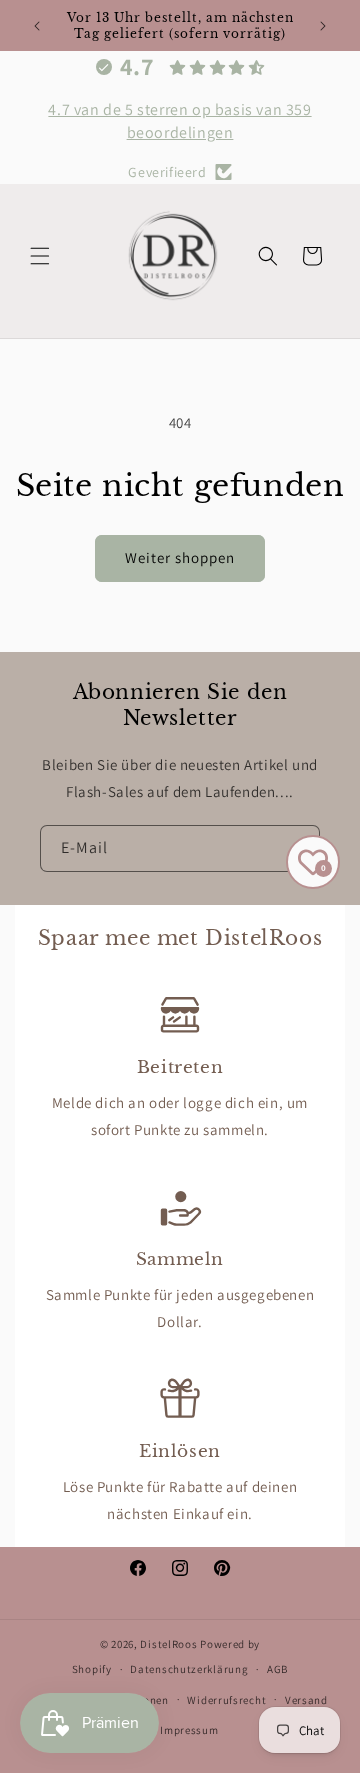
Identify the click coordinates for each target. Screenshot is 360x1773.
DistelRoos (168, 1644)
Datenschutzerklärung (189, 1669)
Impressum (189, 1730)
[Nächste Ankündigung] (323, 26)
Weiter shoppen (180, 557)
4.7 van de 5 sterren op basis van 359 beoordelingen (179, 120)
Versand (306, 1700)
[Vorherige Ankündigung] (37, 26)
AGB (277, 1669)
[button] (40, 256)
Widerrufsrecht (226, 1700)
